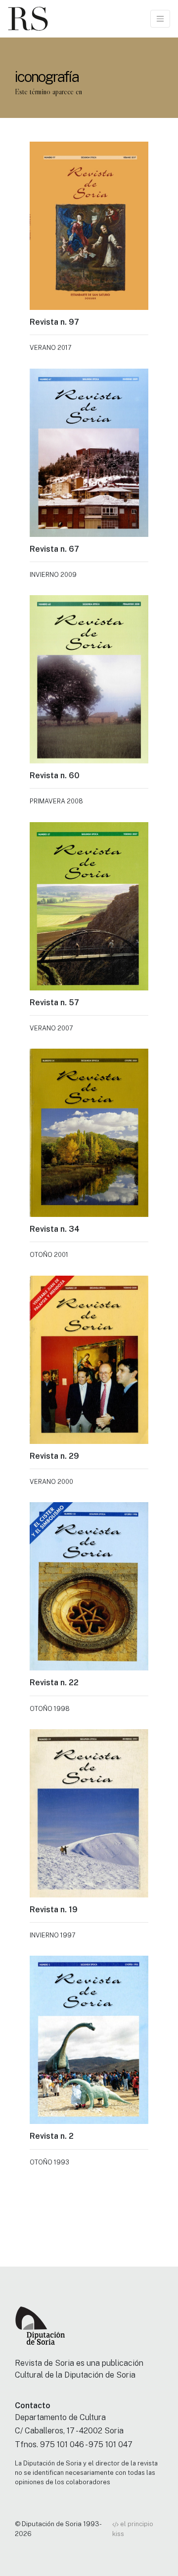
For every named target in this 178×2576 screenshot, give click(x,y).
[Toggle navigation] (160, 19)
